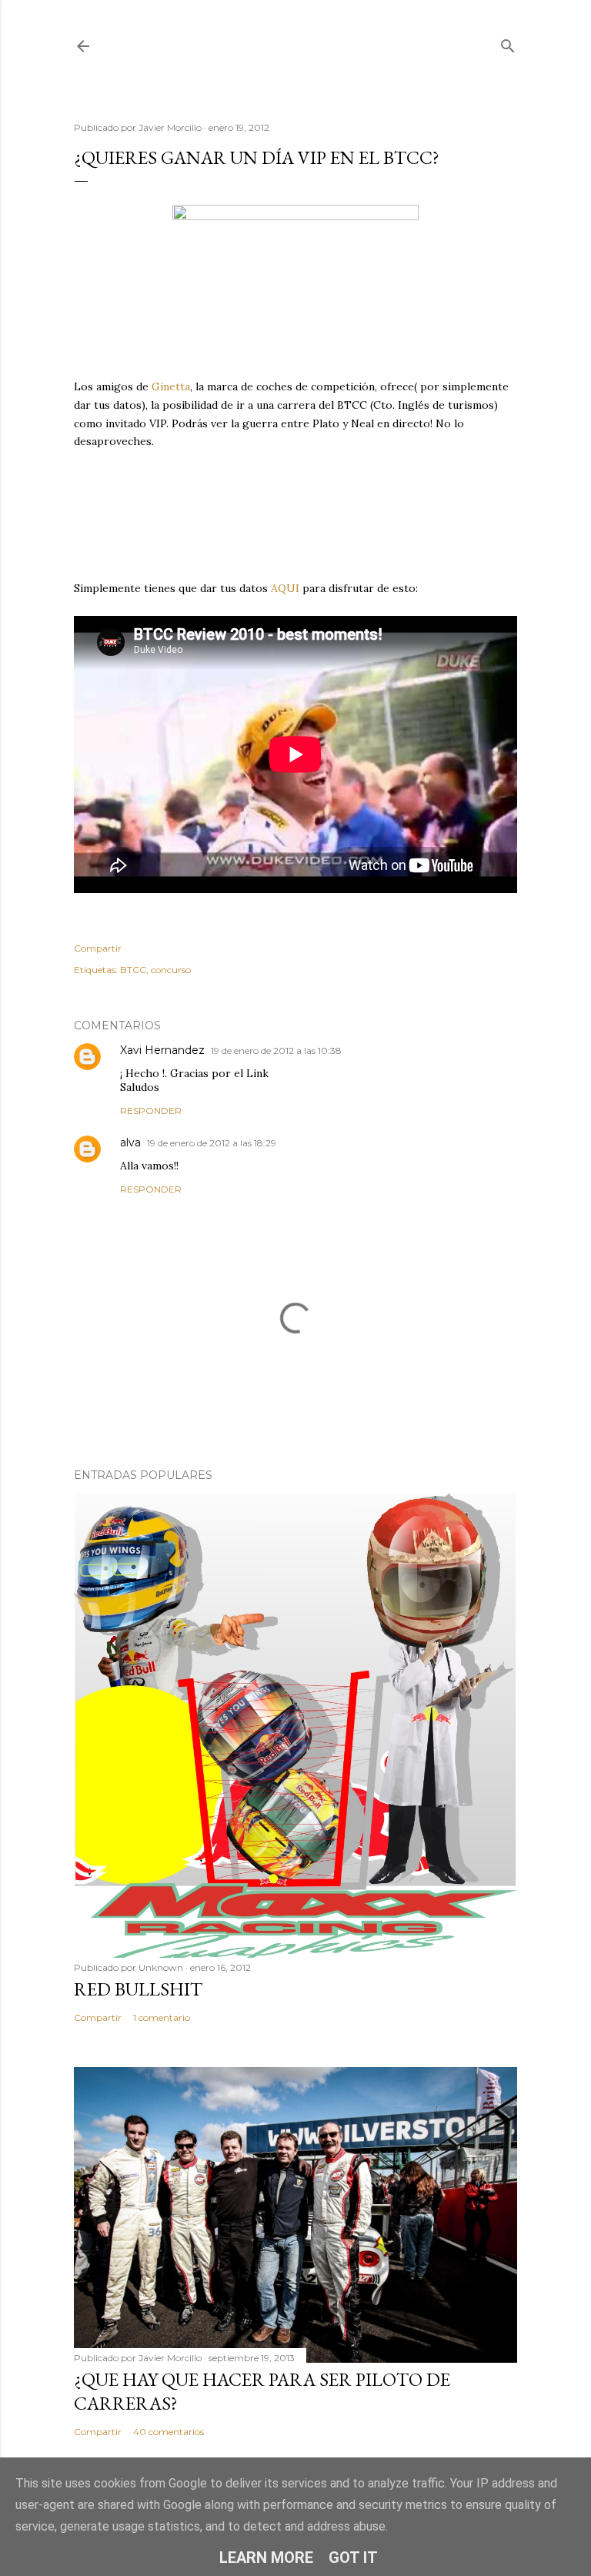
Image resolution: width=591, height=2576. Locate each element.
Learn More (266, 2558)
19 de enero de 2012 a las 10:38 (276, 1050)
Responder (151, 1111)
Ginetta (171, 386)
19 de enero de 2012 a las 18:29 (212, 1143)
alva (130, 1142)
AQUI (285, 588)
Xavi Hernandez (162, 1050)
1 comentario (162, 2017)
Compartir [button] (98, 948)
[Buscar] (508, 43)
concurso (171, 970)
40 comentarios (169, 2432)
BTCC (133, 970)
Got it (353, 2558)
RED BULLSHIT (138, 1989)
